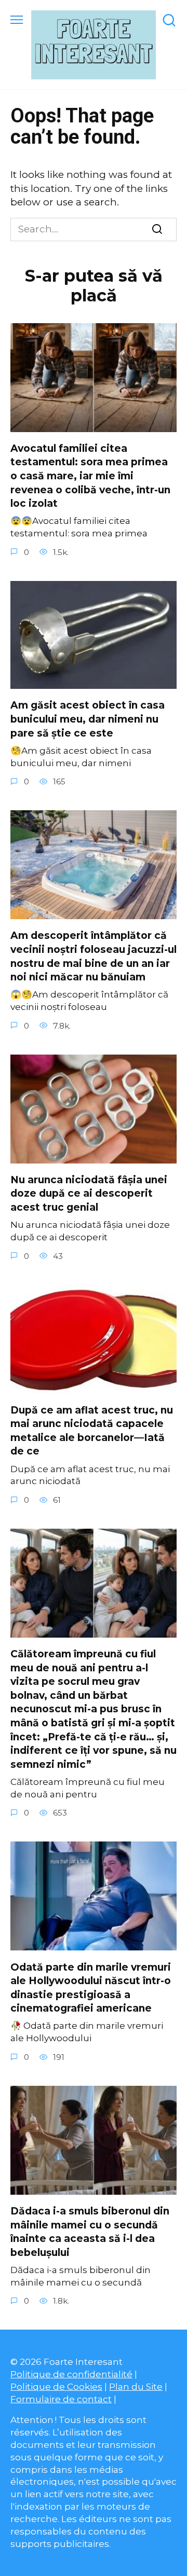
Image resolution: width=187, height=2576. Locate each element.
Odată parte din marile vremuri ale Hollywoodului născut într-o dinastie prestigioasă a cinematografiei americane (91, 1988)
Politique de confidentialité (71, 2374)
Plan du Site (136, 2386)
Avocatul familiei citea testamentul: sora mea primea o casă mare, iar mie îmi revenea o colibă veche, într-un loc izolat (90, 476)
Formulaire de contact (61, 2399)
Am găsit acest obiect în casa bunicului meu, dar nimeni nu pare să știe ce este (88, 719)
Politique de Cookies (56, 2386)
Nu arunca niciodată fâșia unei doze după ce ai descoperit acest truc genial (89, 1194)
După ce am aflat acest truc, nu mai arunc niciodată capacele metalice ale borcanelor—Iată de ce (92, 1431)
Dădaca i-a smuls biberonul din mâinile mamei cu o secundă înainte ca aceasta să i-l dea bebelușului (90, 2232)
